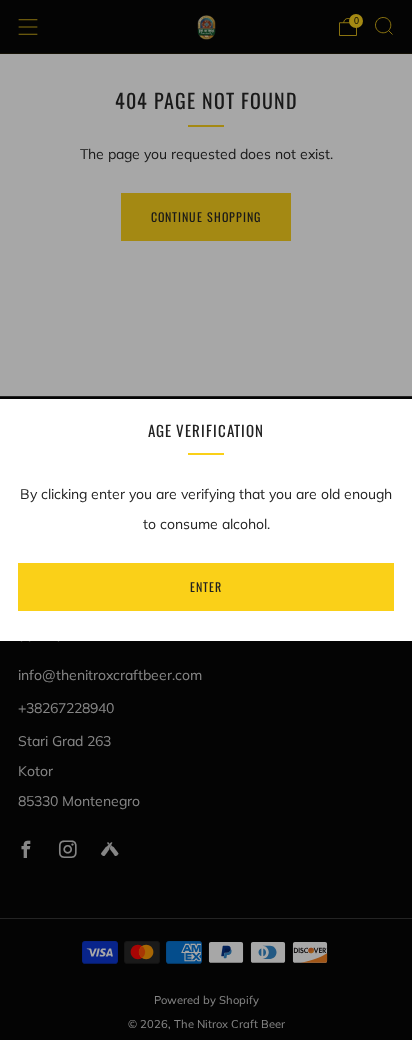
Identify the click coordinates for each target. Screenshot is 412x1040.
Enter (206, 586)
